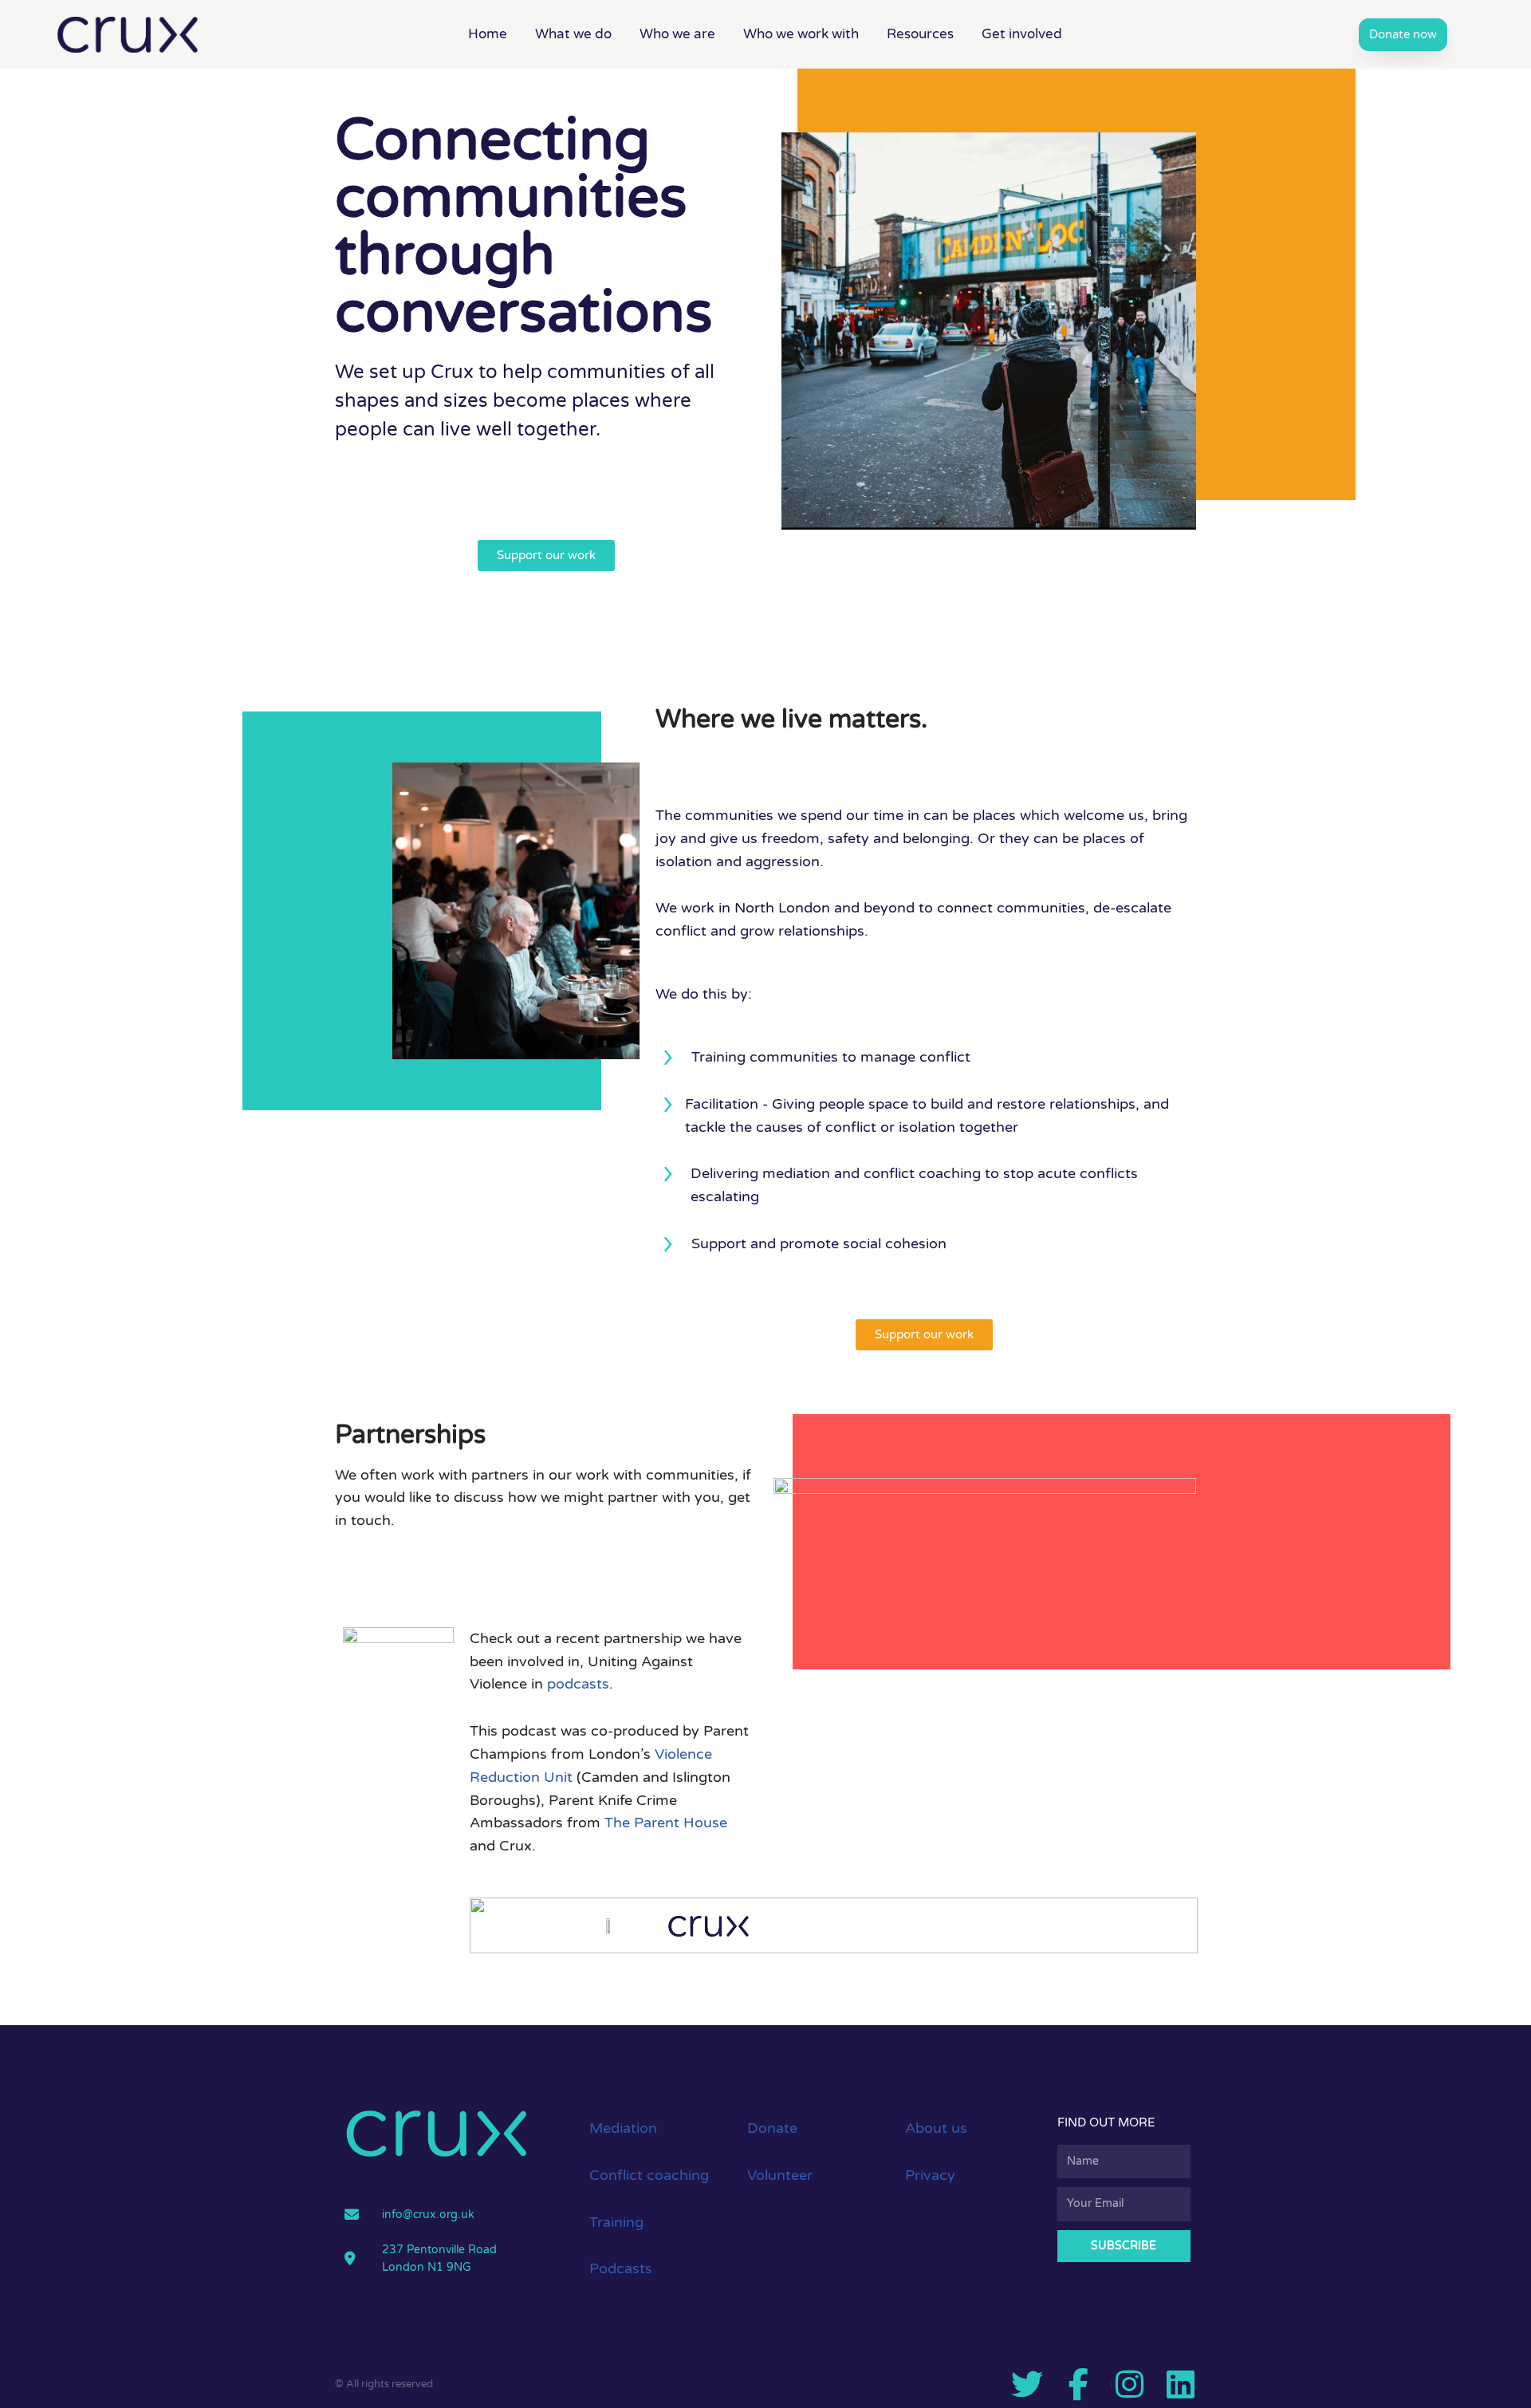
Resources (920, 34)
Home (488, 34)
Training (616, 2222)
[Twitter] (1027, 2384)
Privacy (930, 2175)
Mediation (623, 2128)
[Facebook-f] (1078, 2384)
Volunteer (780, 2175)
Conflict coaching (649, 2175)
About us (936, 2128)
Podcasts (621, 2268)
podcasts (578, 1684)
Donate (772, 2128)
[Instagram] (1129, 2384)
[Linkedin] (1180, 2384)
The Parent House (666, 1823)
